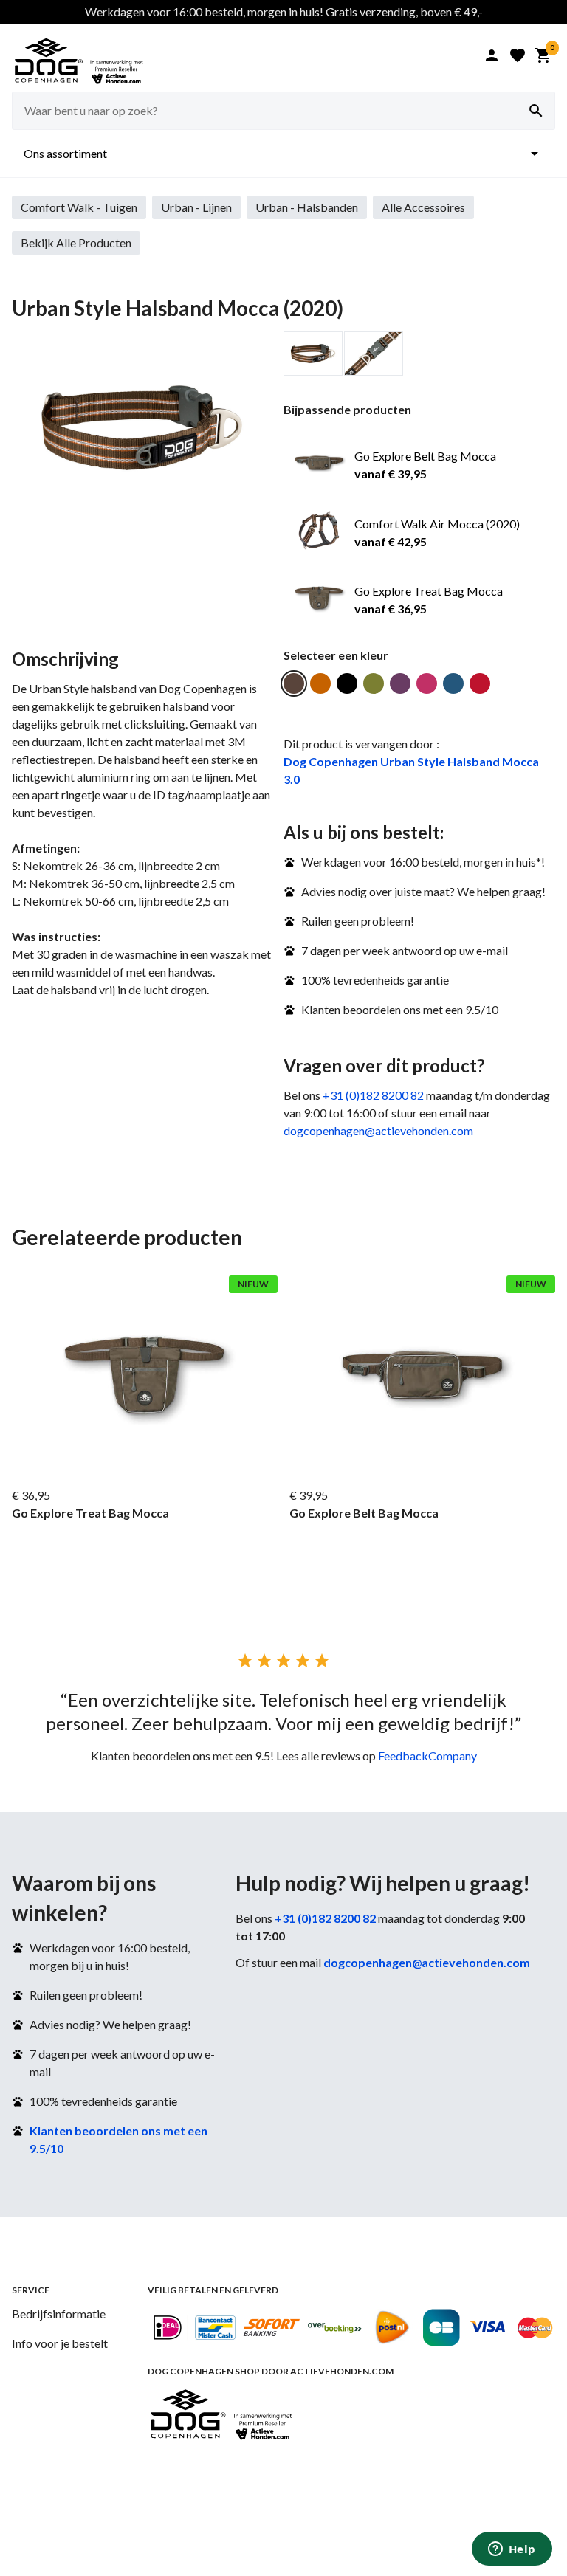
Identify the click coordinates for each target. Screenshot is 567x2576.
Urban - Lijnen (196, 207)
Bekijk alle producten (76, 242)
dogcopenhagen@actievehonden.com (378, 1130)
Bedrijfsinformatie (59, 2314)
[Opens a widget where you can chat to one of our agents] (512, 2550)
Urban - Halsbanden (307, 207)
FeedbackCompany (427, 1756)
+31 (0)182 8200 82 (373, 1095)
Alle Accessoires (423, 207)
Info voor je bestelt (60, 2343)
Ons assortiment (283, 154)
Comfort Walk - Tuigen (79, 207)
